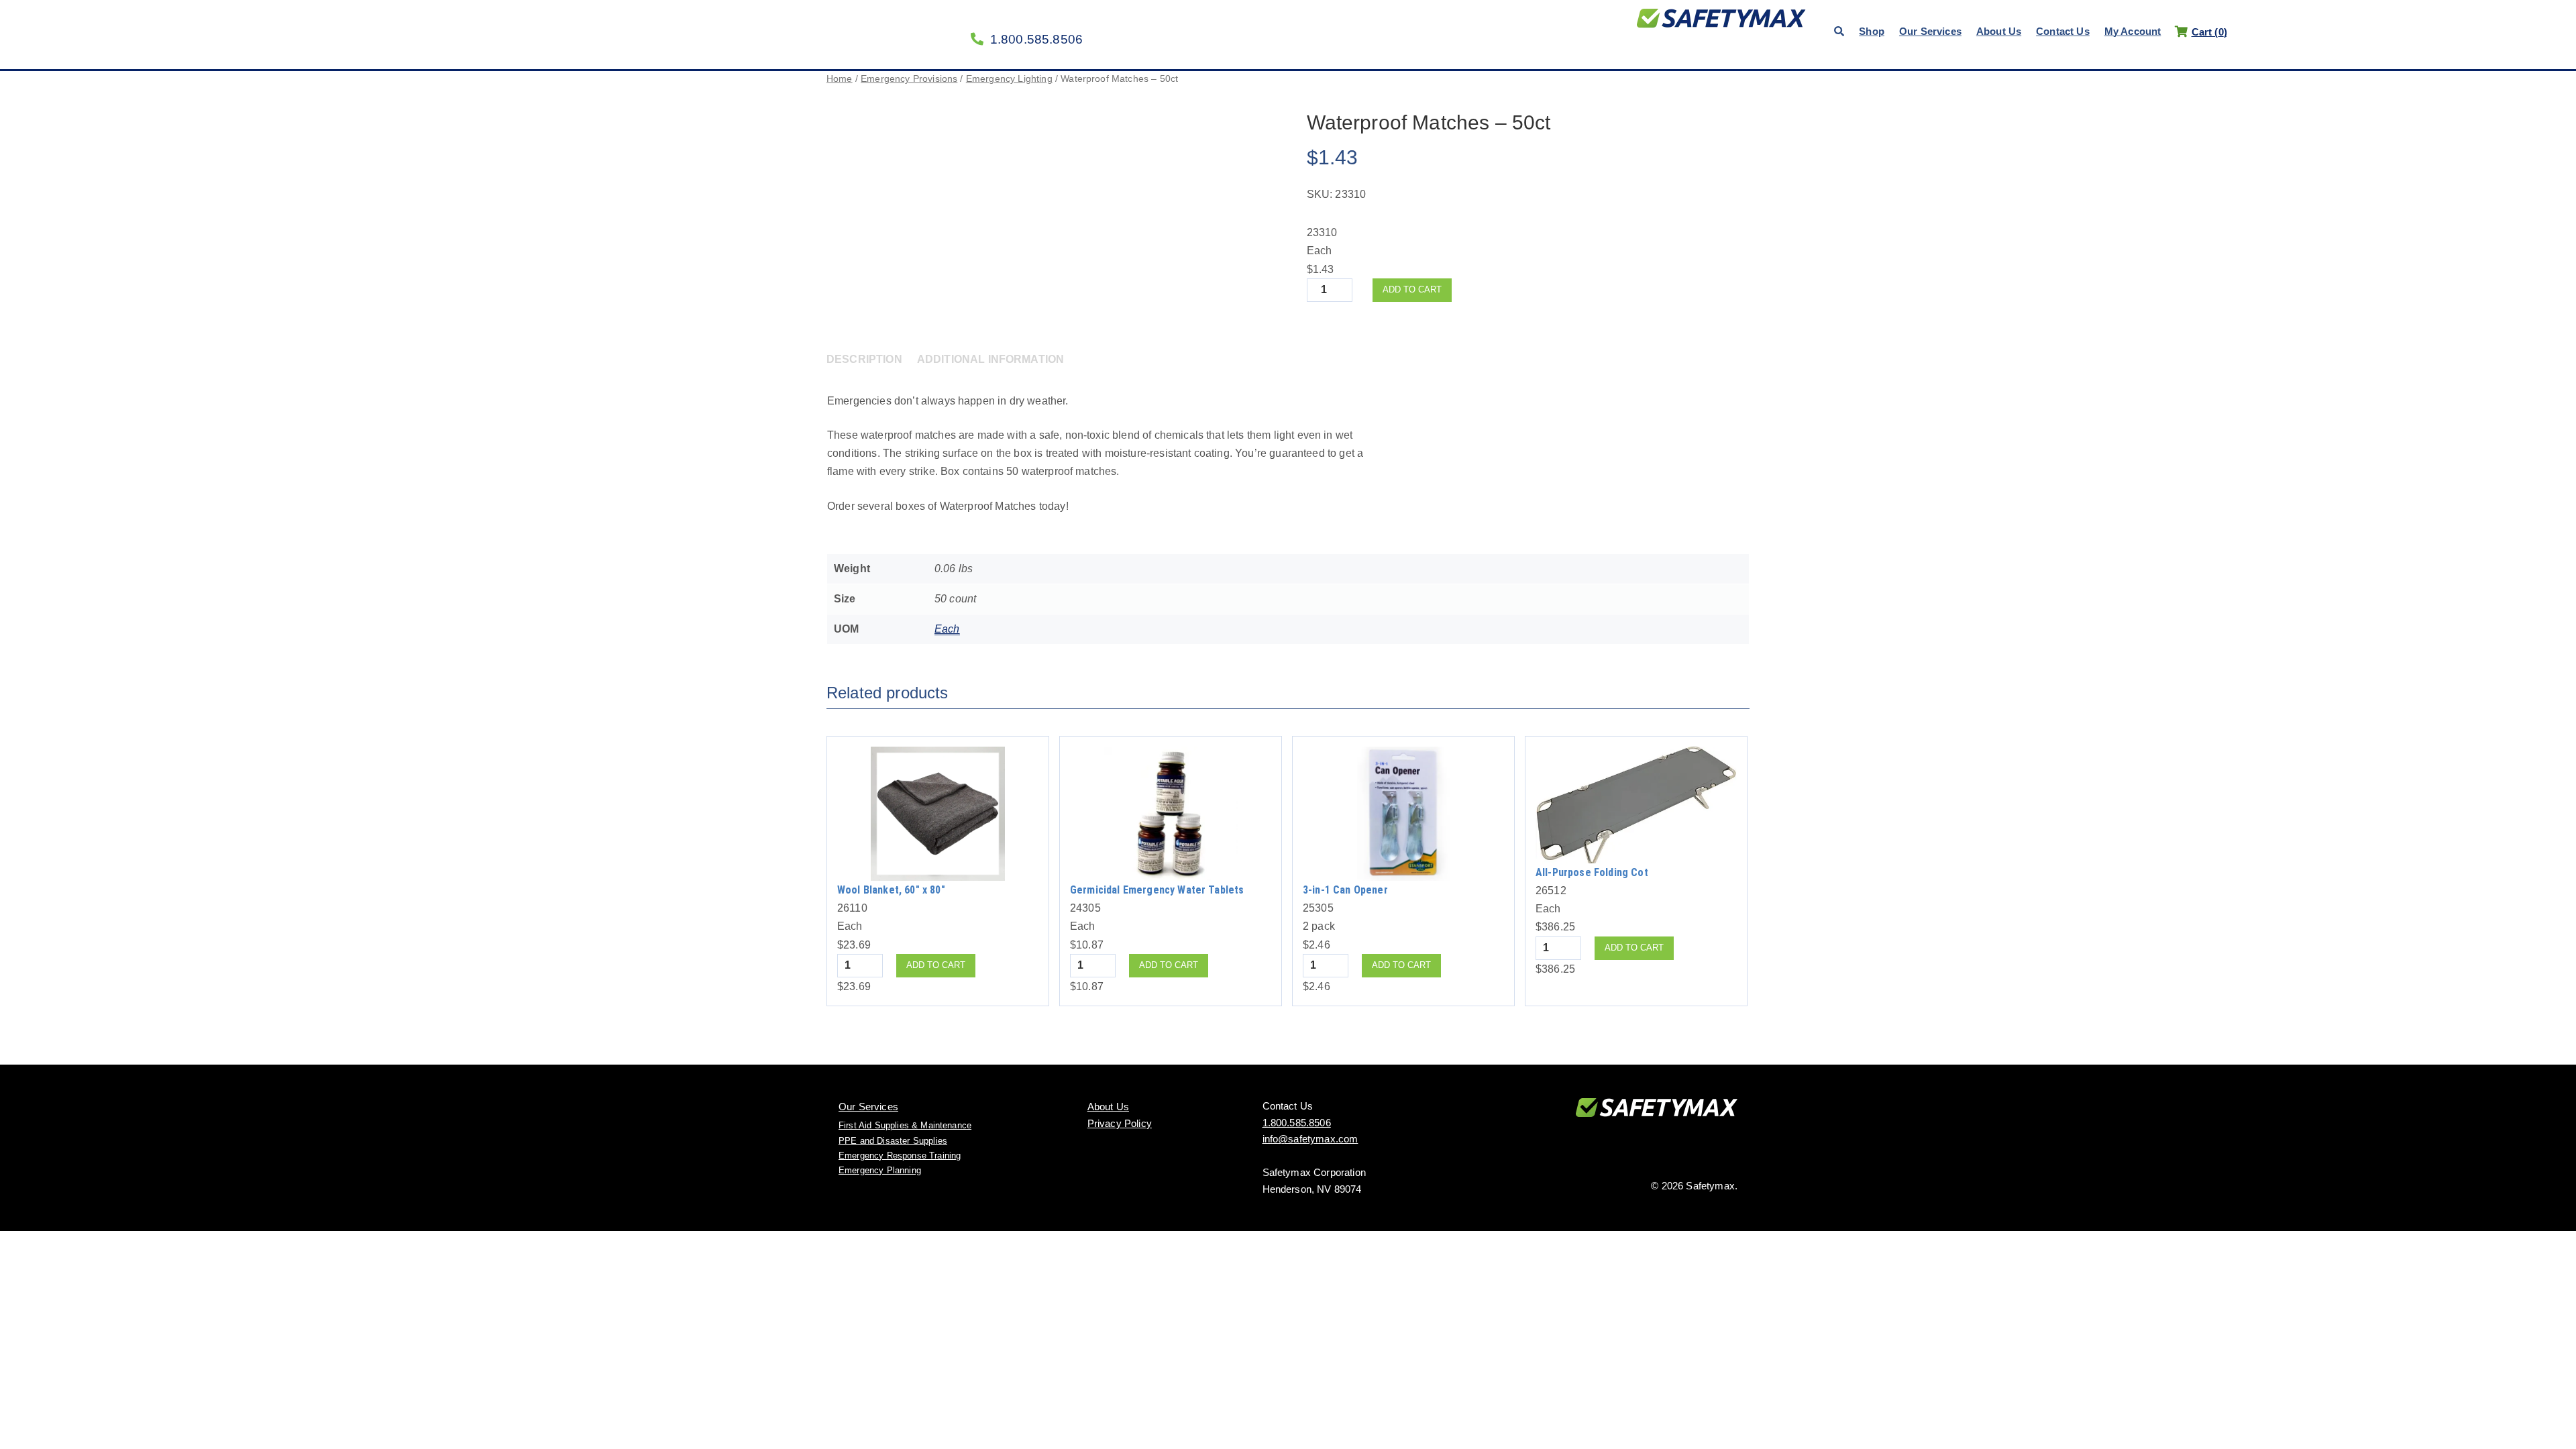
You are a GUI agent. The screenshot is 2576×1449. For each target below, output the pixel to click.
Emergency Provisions (909, 78)
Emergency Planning (880, 1170)
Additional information (991, 359)
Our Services (1930, 31)
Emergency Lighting (1009, 78)
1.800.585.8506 (1036, 39)
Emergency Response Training (900, 1156)
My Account (2133, 31)
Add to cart (1412, 289)
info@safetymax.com (1310, 1139)
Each (947, 629)
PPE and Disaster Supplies (893, 1141)
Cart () (2209, 32)
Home (840, 78)
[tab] (870, 359)
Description (864, 359)
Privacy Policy (1120, 1123)
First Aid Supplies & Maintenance (905, 1125)
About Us (1999, 31)
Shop (1872, 31)
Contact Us (2063, 31)
